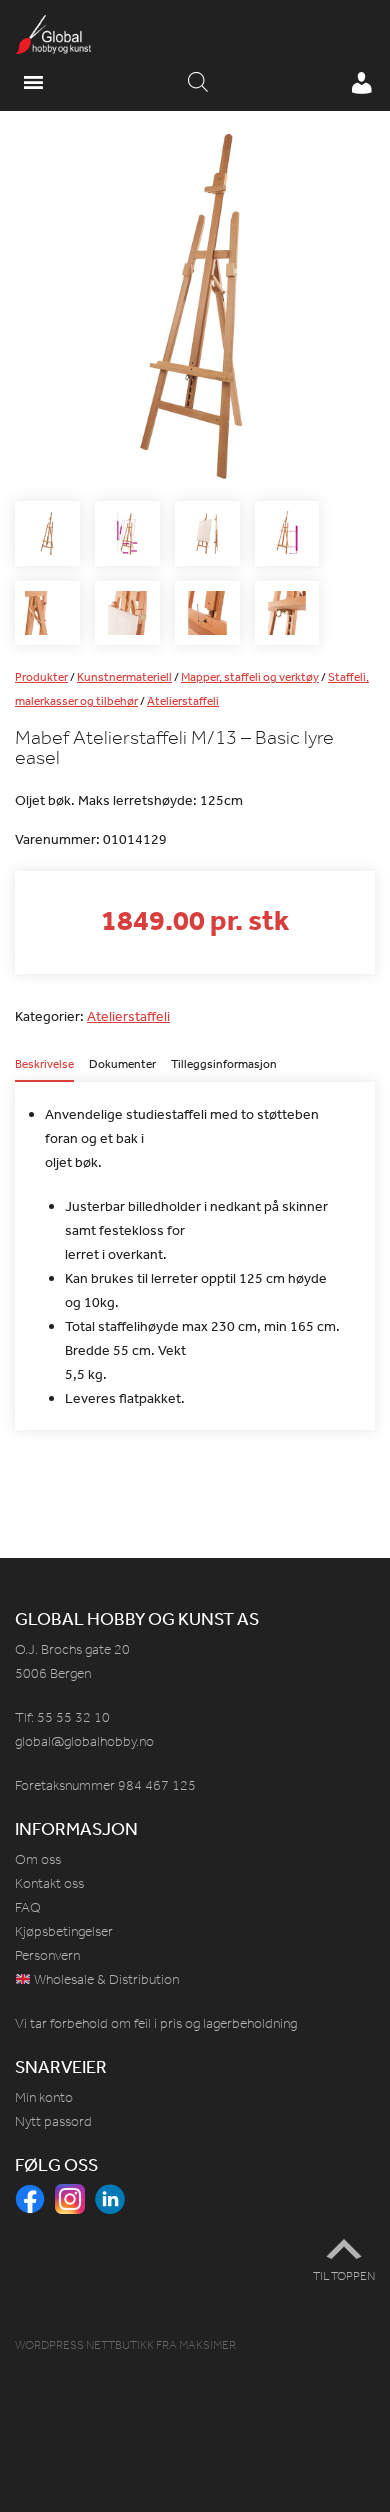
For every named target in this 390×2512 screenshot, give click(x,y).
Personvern (47, 1955)
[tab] (44, 1070)
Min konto (44, 2097)
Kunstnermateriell (124, 677)
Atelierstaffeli (183, 701)
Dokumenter (122, 1065)
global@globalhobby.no (84, 1741)
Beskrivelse (44, 1065)
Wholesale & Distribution (105, 1979)
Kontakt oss (49, 1883)
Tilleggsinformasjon (224, 1065)
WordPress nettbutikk (84, 2345)
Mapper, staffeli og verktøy (250, 677)
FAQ (28, 1907)
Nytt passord (53, 2121)
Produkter (41, 677)
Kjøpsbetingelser (64, 1931)
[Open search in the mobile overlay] (198, 83)
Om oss (38, 1859)
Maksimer (207, 2345)
